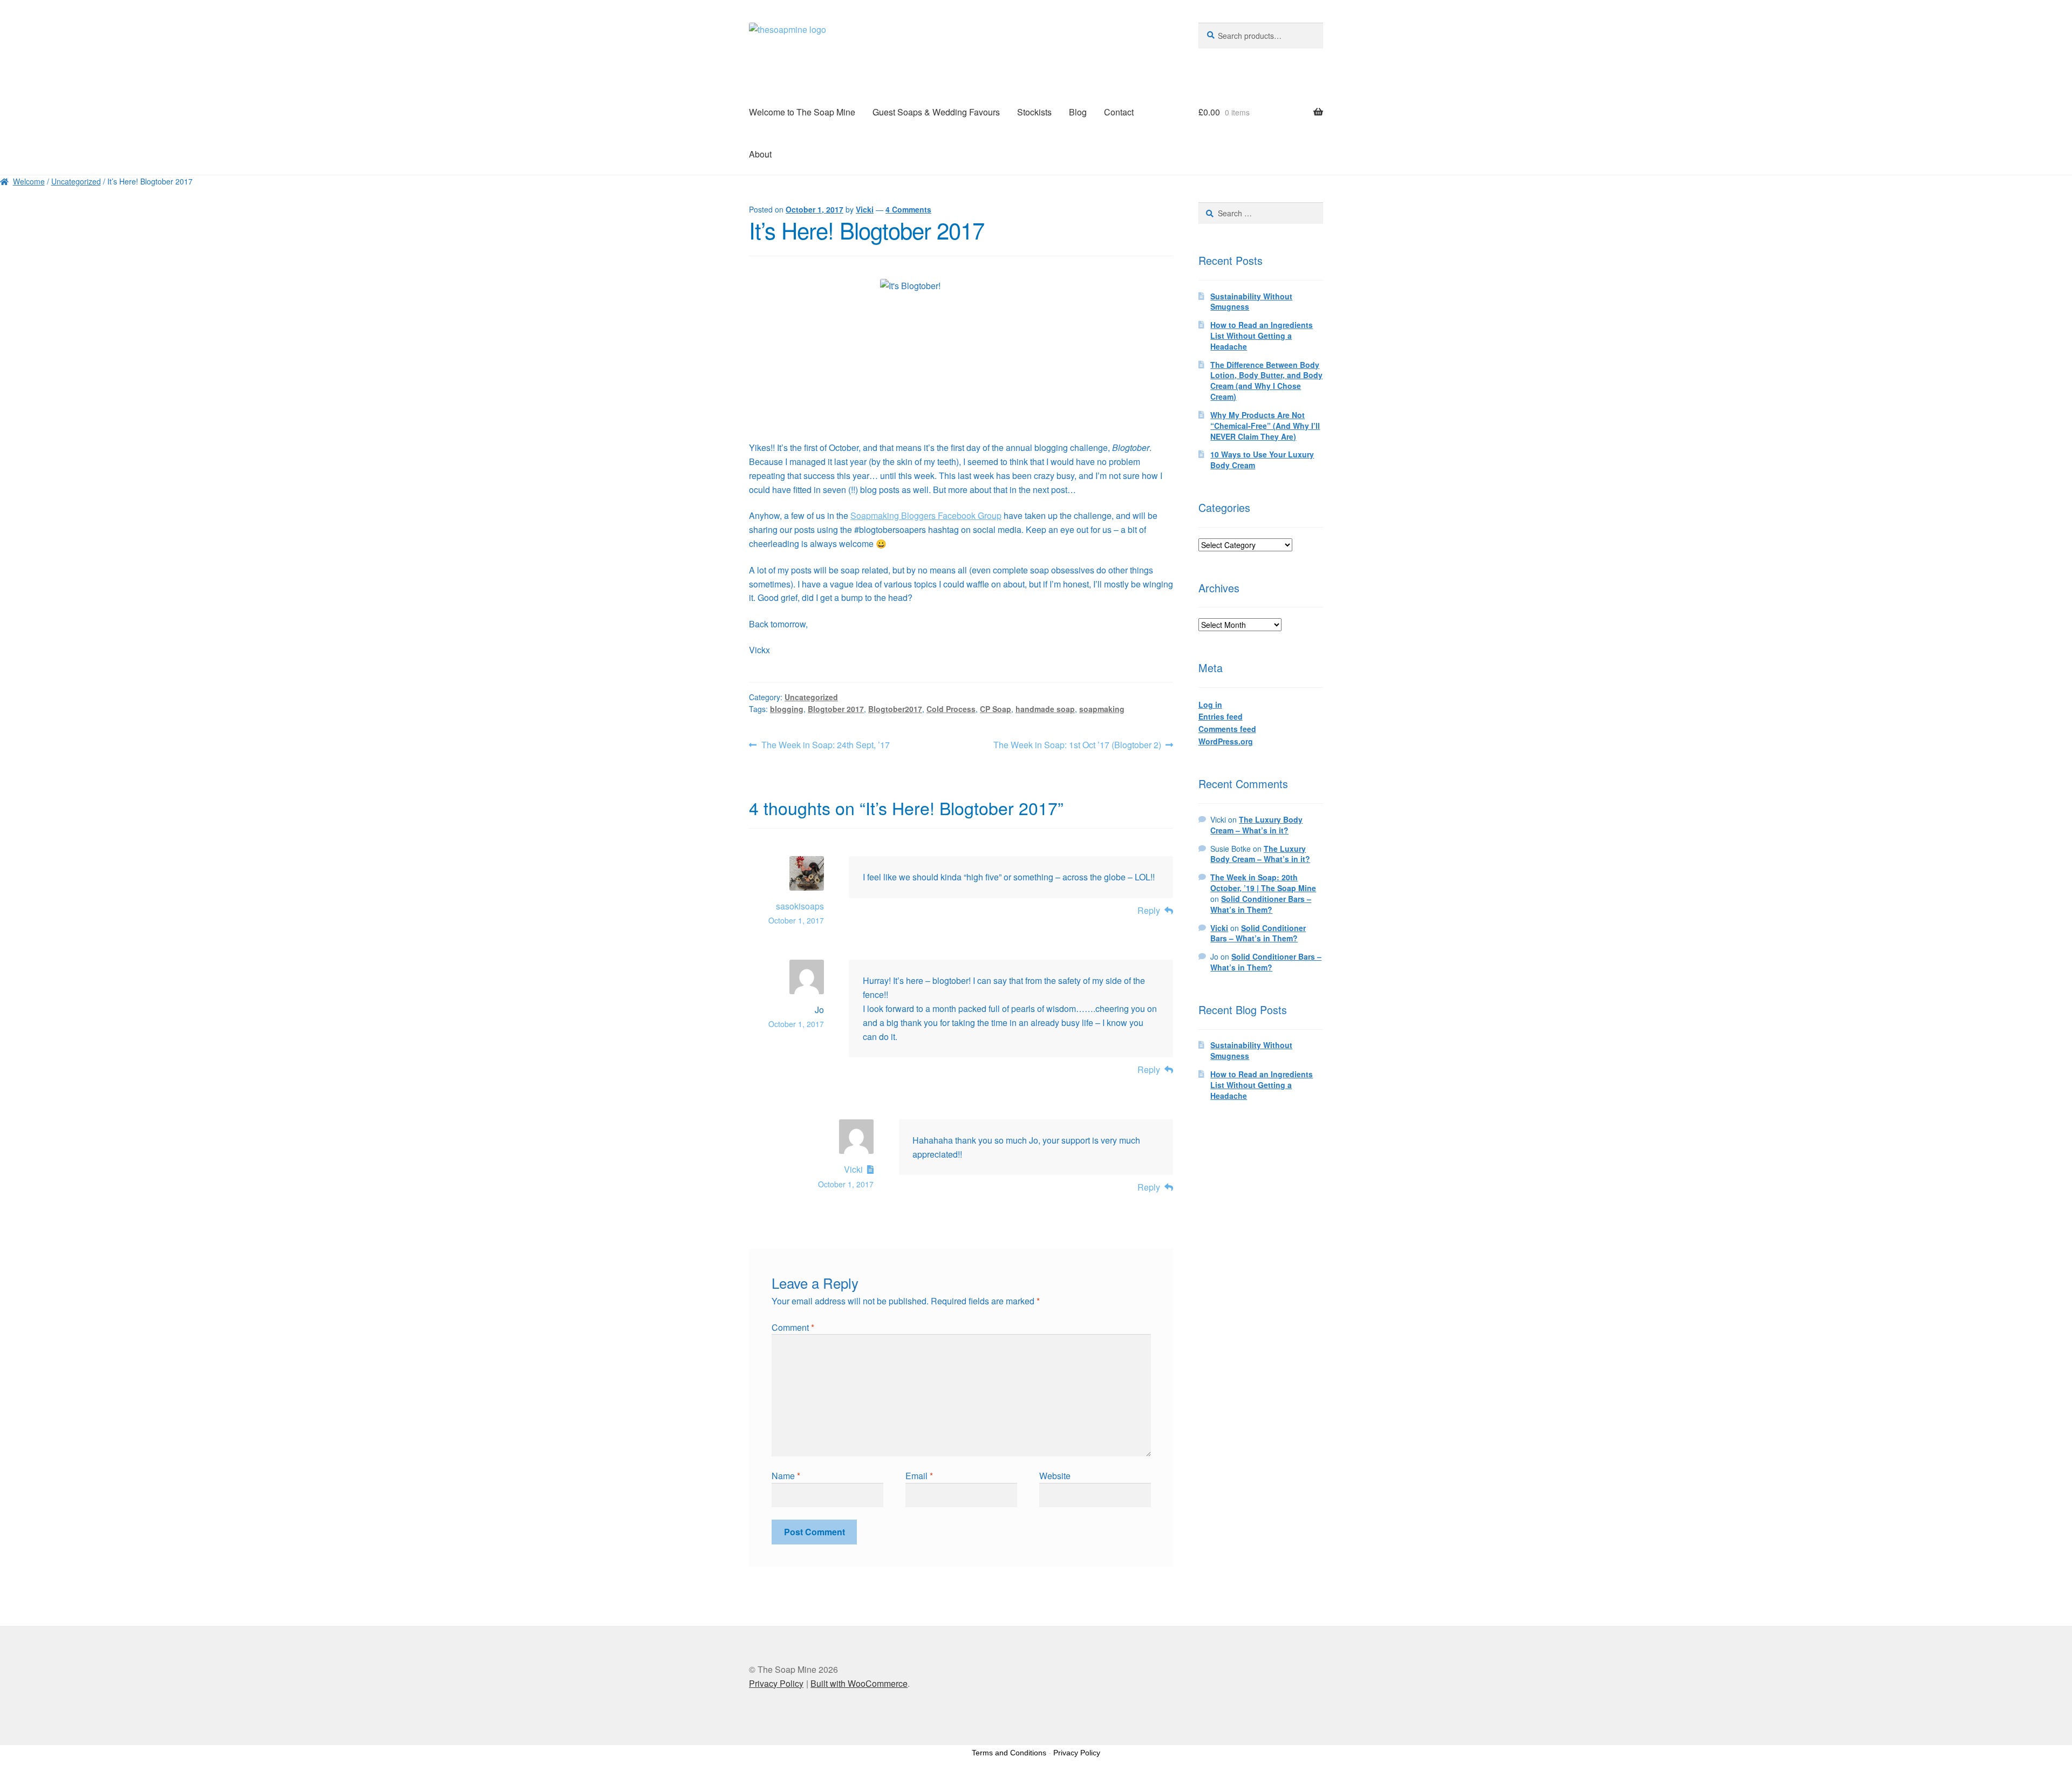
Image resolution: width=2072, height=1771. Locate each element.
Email (919, 1476)
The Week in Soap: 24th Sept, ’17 (825, 745)
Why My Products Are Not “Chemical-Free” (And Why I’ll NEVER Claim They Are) (1265, 426)
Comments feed (1227, 729)
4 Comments (908, 209)
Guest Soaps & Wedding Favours (936, 112)
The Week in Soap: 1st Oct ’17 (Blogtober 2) (1077, 745)
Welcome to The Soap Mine (802, 112)
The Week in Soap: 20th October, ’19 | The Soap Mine (1263, 883)
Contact (1119, 112)
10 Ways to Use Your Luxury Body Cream (1262, 460)
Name (786, 1476)
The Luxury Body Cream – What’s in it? (1256, 825)
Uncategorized (76, 181)
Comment (793, 1327)
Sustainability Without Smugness (1251, 302)
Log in (1210, 705)
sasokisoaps (800, 906)
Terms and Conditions (1009, 1753)
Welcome (29, 181)
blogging (787, 709)
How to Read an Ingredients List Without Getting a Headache (1262, 336)
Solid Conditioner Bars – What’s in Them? (1261, 904)
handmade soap (1045, 709)
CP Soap (996, 709)
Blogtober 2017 (836, 709)
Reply (1149, 910)
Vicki (865, 209)
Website (1055, 1476)
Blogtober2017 (895, 709)
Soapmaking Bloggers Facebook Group (926, 515)
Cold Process (951, 709)
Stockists (1034, 112)
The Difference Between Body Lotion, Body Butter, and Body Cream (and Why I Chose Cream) (1266, 381)
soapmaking (1102, 709)
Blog (1078, 112)
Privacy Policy (776, 1683)
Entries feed (1221, 716)
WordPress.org (1226, 741)
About (760, 154)
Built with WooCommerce (859, 1683)
